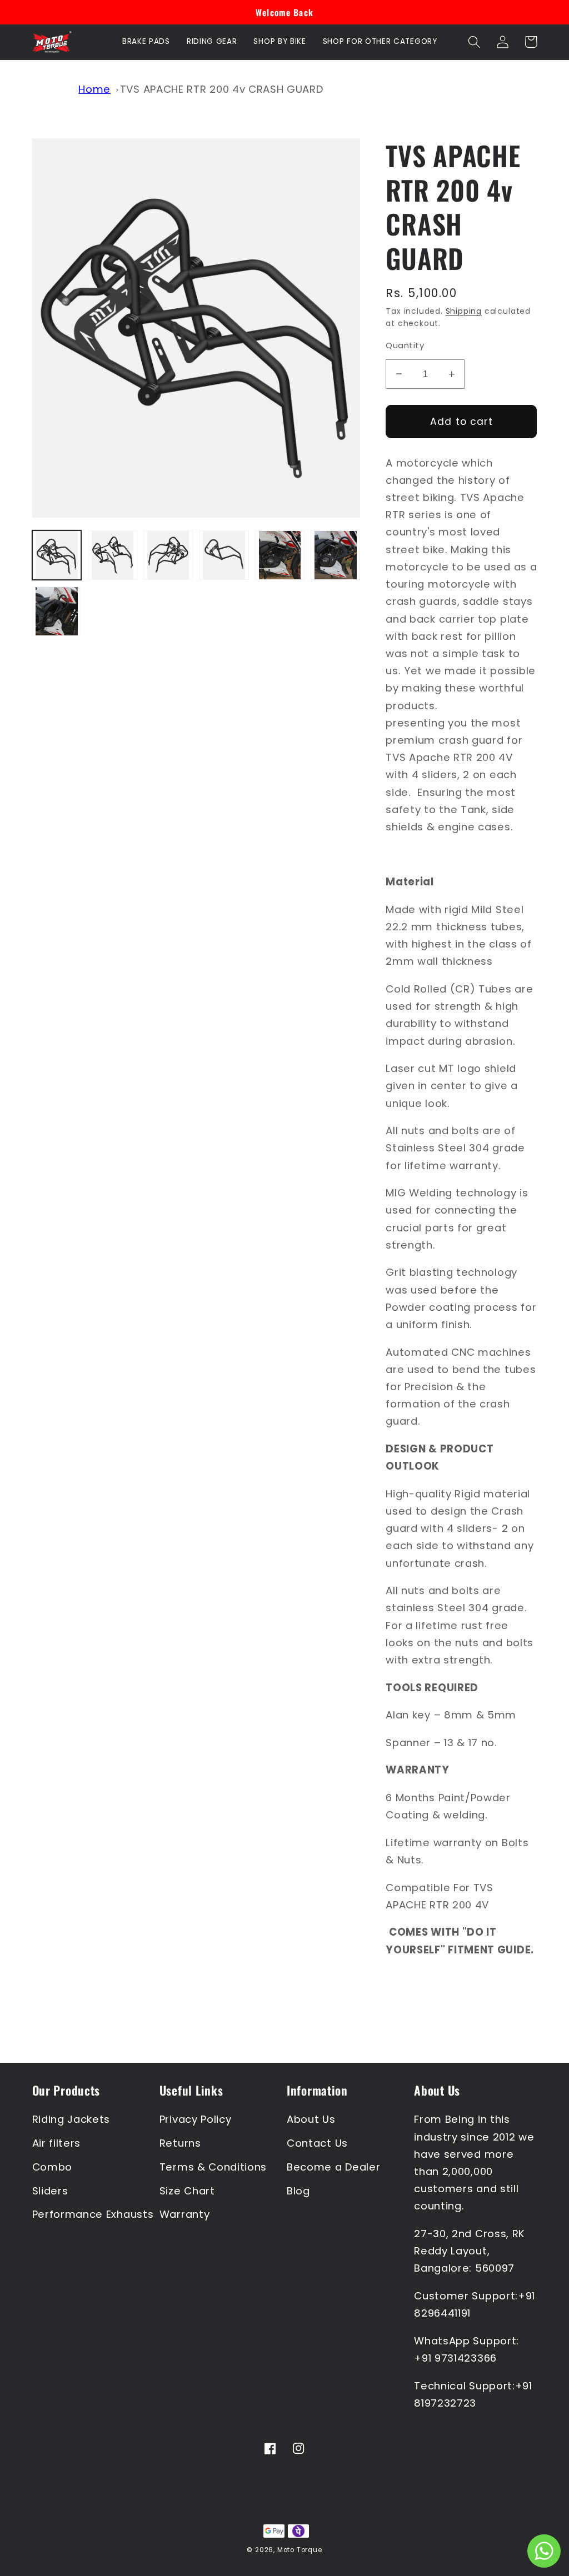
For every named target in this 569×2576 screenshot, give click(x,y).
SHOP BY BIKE (279, 41)
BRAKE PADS (146, 41)
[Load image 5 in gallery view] (280, 555)
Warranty (185, 2214)
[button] (475, 42)
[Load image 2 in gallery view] (113, 555)
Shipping (464, 311)
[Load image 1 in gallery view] (57, 555)
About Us (311, 2119)
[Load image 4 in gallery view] (224, 555)
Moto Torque (300, 2550)
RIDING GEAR (212, 41)
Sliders (50, 2191)
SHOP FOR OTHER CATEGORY (380, 41)
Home (94, 89)
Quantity (405, 345)
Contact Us (317, 2143)
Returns (180, 2143)
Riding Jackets (71, 2119)
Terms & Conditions (213, 2167)
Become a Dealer (333, 2167)
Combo (52, 2167)
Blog (298, 2191)
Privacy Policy (196, 2119)
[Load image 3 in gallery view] (168, 555)
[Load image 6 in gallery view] (335, 555)
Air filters (57, 2143)
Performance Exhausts (93, 2214)
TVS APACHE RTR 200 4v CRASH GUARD (222, 89)
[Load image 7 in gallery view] (57, 611)
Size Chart (187, 2191)
